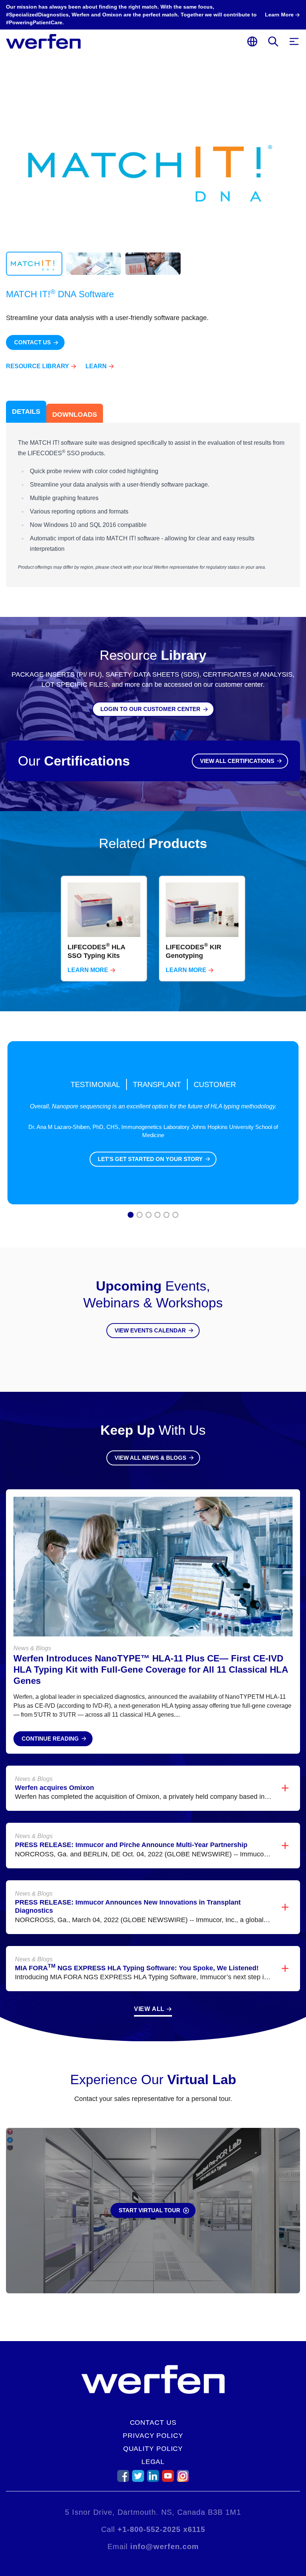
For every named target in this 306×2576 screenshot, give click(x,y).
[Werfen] (43, 41)
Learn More (88, 970)
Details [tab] (26, 412)
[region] (153, 929)
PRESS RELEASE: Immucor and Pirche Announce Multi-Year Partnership (131, 1845)
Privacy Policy (153, 2436)
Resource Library (38, 366)
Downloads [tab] (75, 415)
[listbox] (153, 929)
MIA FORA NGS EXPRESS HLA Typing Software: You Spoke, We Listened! (137, 1968)
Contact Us (153, 2423)
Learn (96, 366)
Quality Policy (153, 2449)
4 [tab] (158, 1216)
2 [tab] (140, 1216)
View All (149, 2009)
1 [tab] (131, 1216)
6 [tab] (176, 1216)
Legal (153, 2462)
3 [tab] (149, 1216)
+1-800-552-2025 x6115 (161, 2529)
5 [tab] (167, 1216)
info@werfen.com (165, 2546)
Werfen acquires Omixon (54, 1788)
